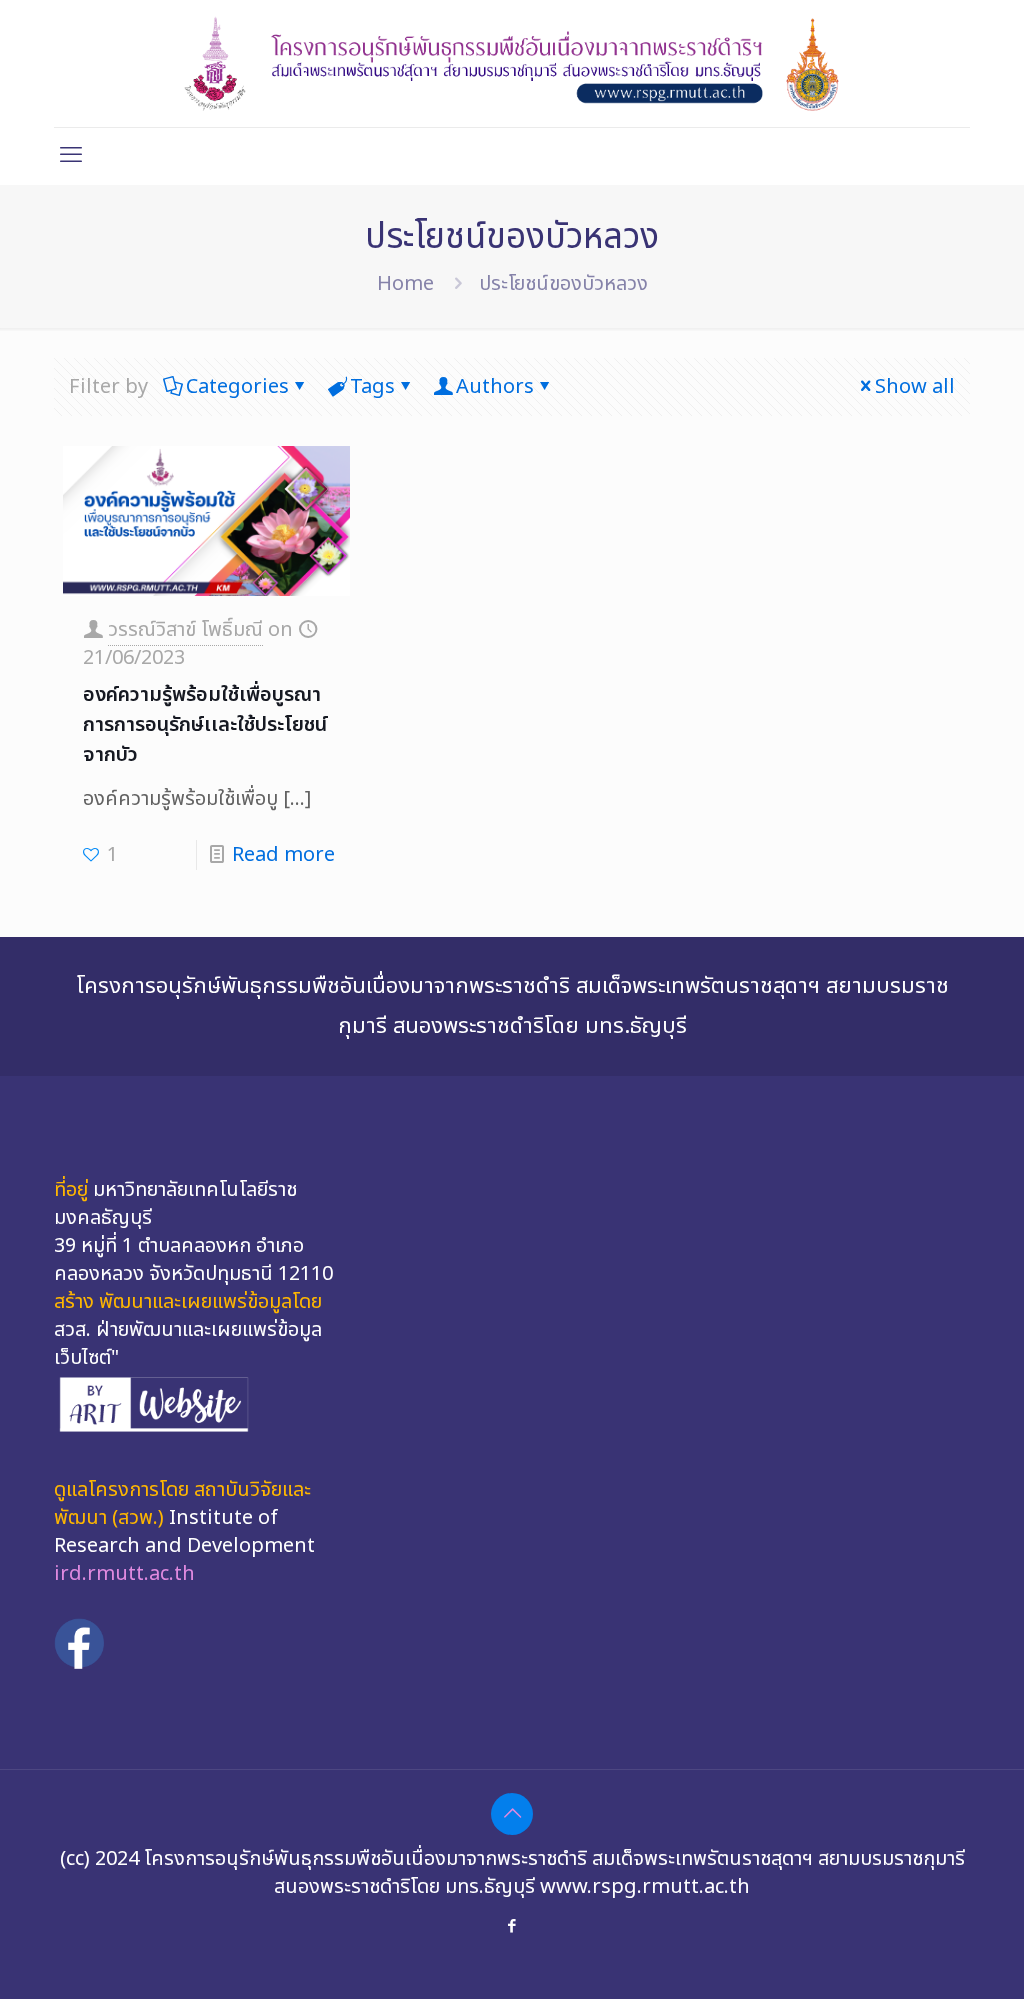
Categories (237, 387)
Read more (283, 855)
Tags (372, 387)
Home (405, 284)
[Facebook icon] (512, 1926)
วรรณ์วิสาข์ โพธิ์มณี (185, 630)
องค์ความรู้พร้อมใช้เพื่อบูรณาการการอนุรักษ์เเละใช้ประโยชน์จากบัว (205, 725)
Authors (495, 387)
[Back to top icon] (512, 1814)
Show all (915, 387)
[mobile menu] (71, 156)
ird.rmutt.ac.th (124, 1574)
